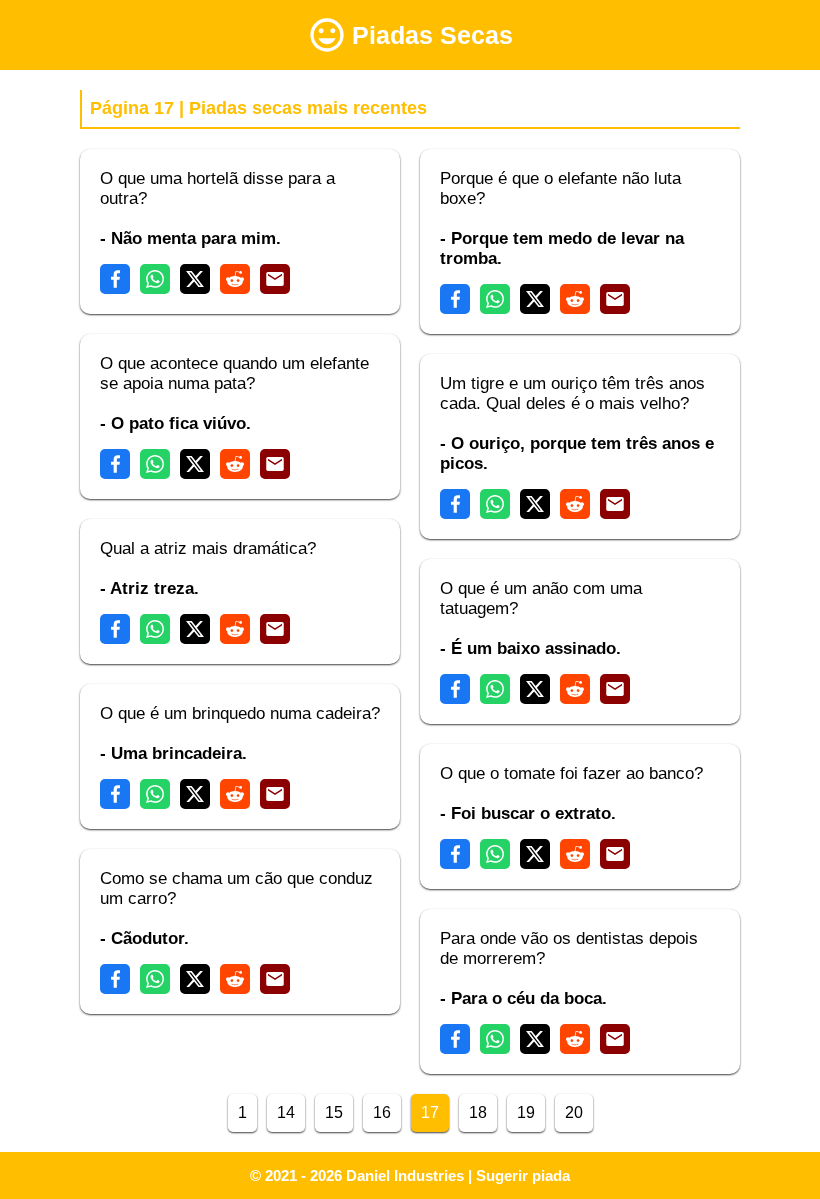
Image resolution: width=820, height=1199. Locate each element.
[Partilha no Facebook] (115, 279)
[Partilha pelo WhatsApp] (155, 279)
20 (574, 1112)
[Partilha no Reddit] (235, 279)
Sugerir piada (523, 1175)
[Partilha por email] (275, 279)
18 (478, 1112)
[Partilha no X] (195, 279)
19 (526, 1112)
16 (382, 1112)
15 (334, 1112)
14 (286, 1112)
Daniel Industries (405, 1175)
